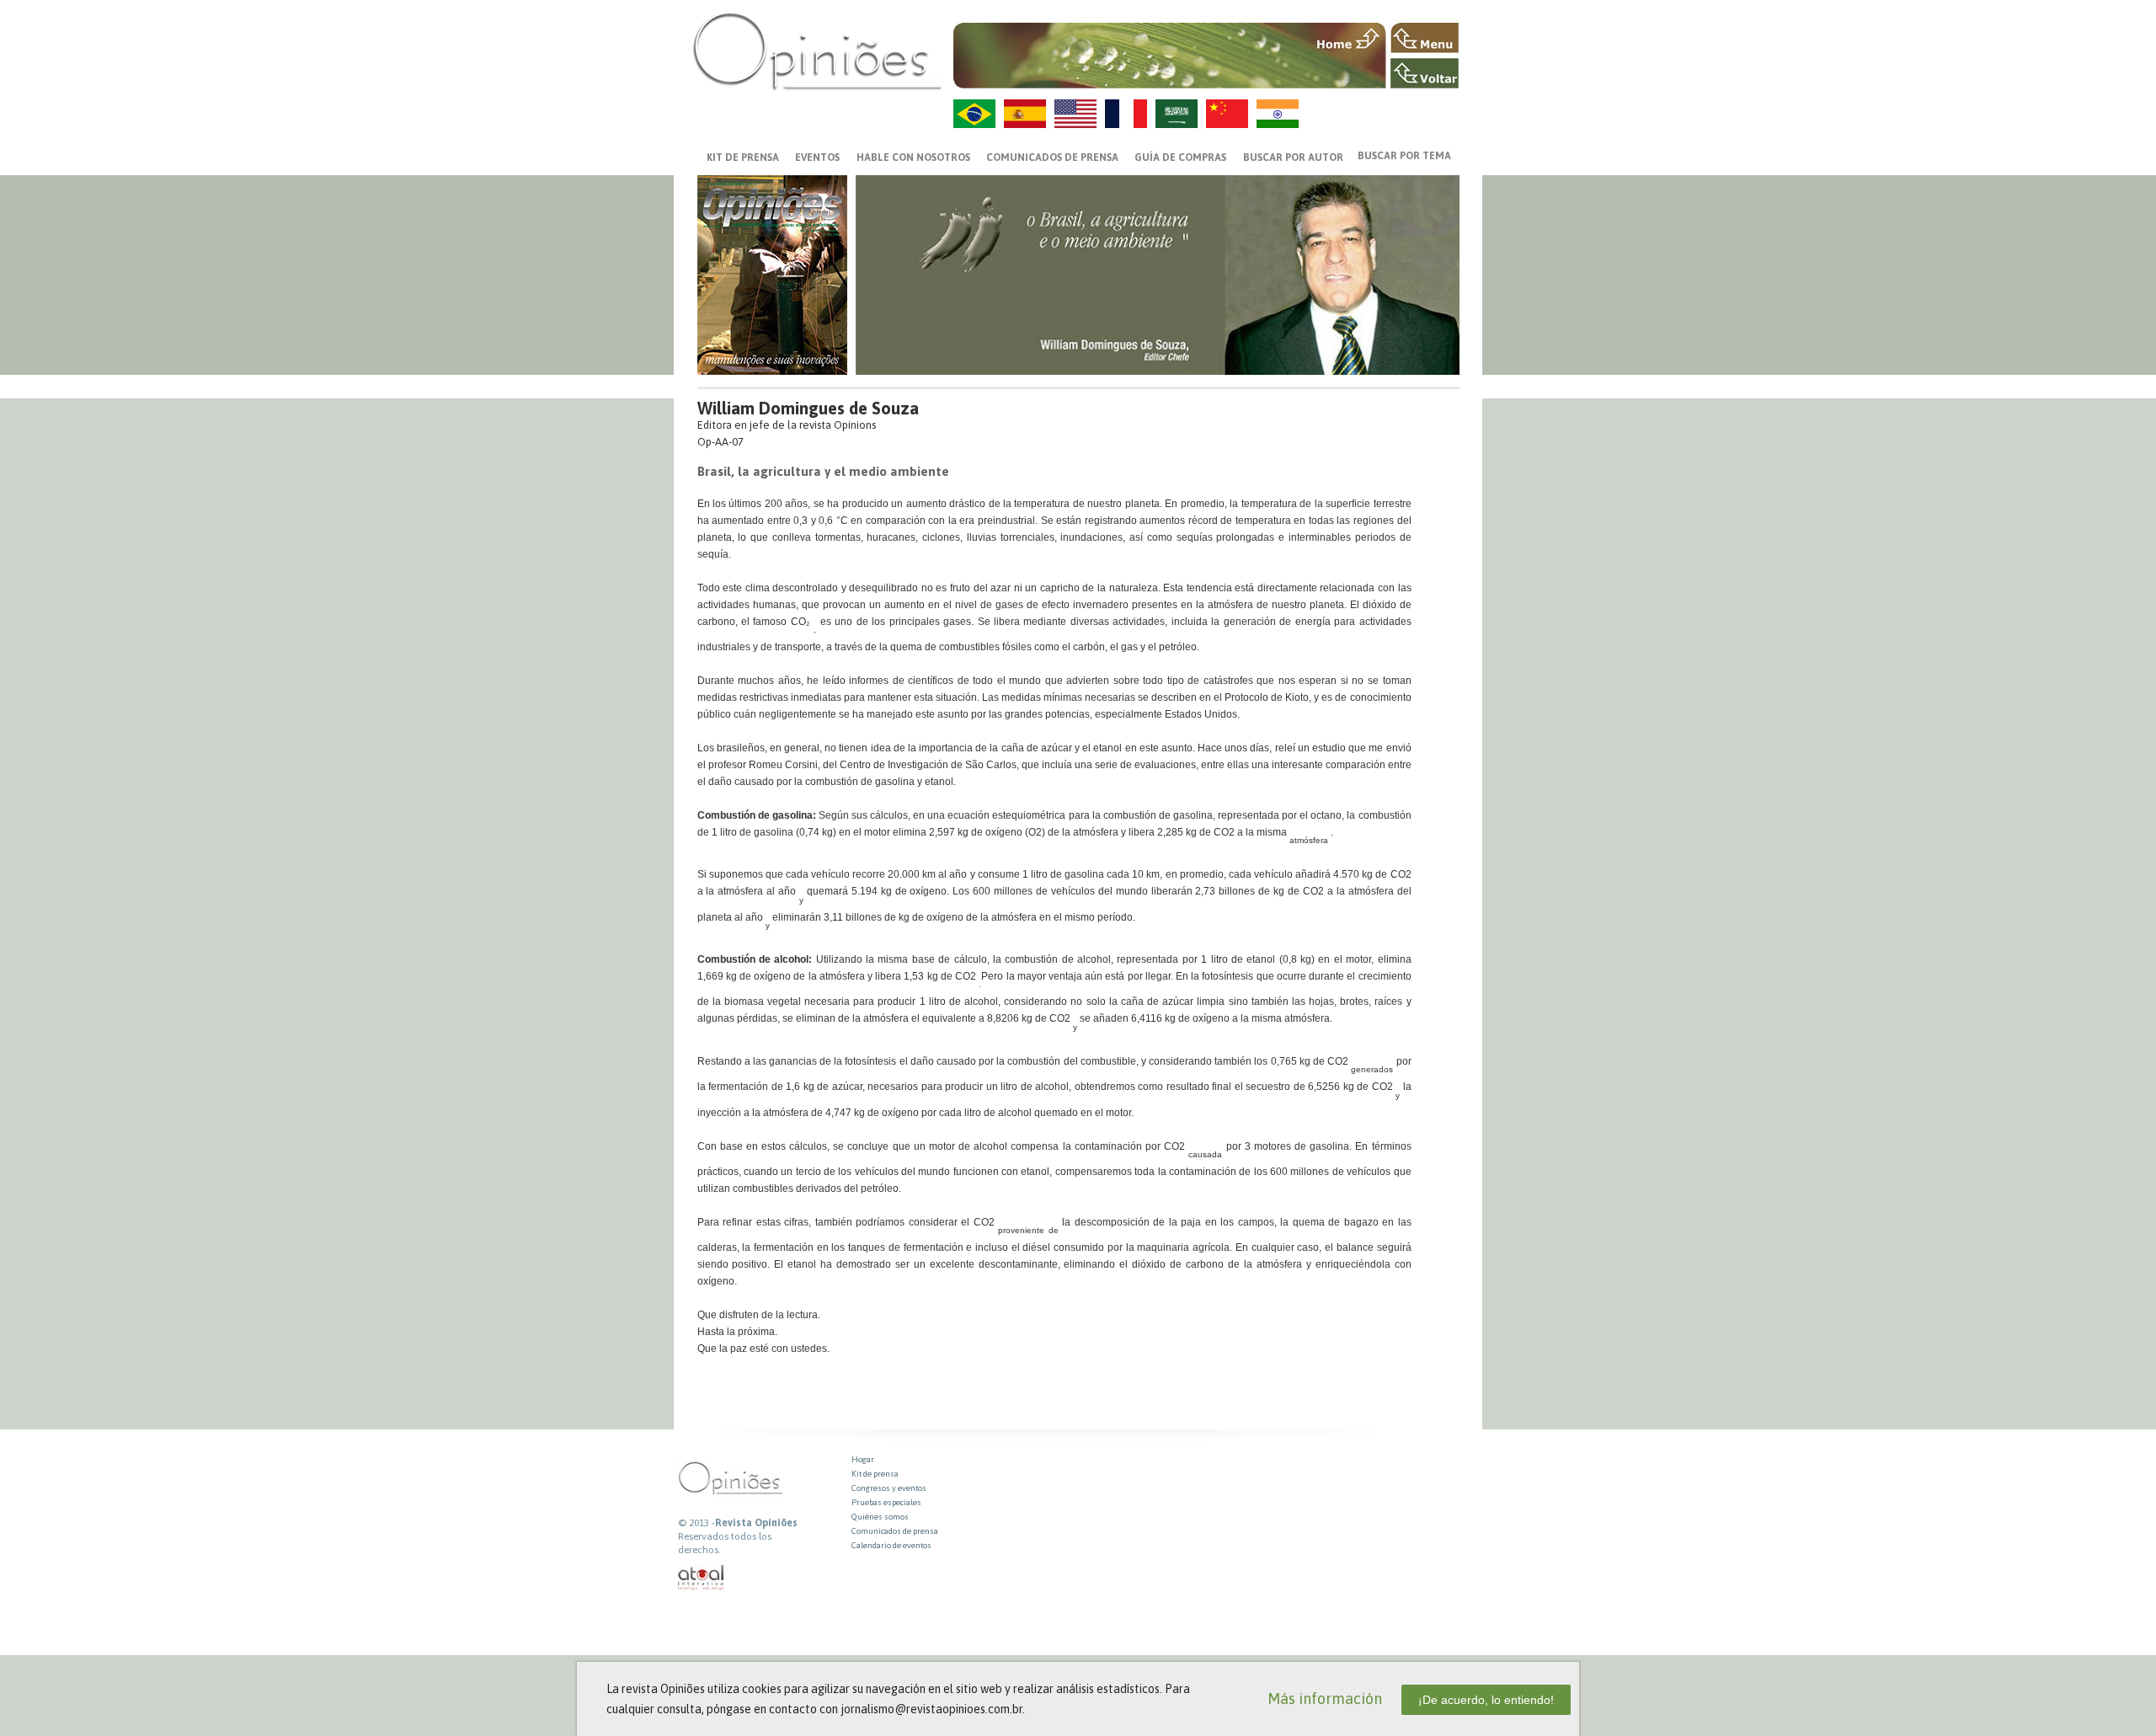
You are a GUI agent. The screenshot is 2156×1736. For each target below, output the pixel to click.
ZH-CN (1227, 114)
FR (1126, 114)
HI (1278, 114)
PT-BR (974, 114)
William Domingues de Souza (808, 408)
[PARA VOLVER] (1425, 73)
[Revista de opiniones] (817, 51)
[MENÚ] (1425, 38)
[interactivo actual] (702, 1578)
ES (1025, 114)
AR (1177, 114)
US (1075, 114)
